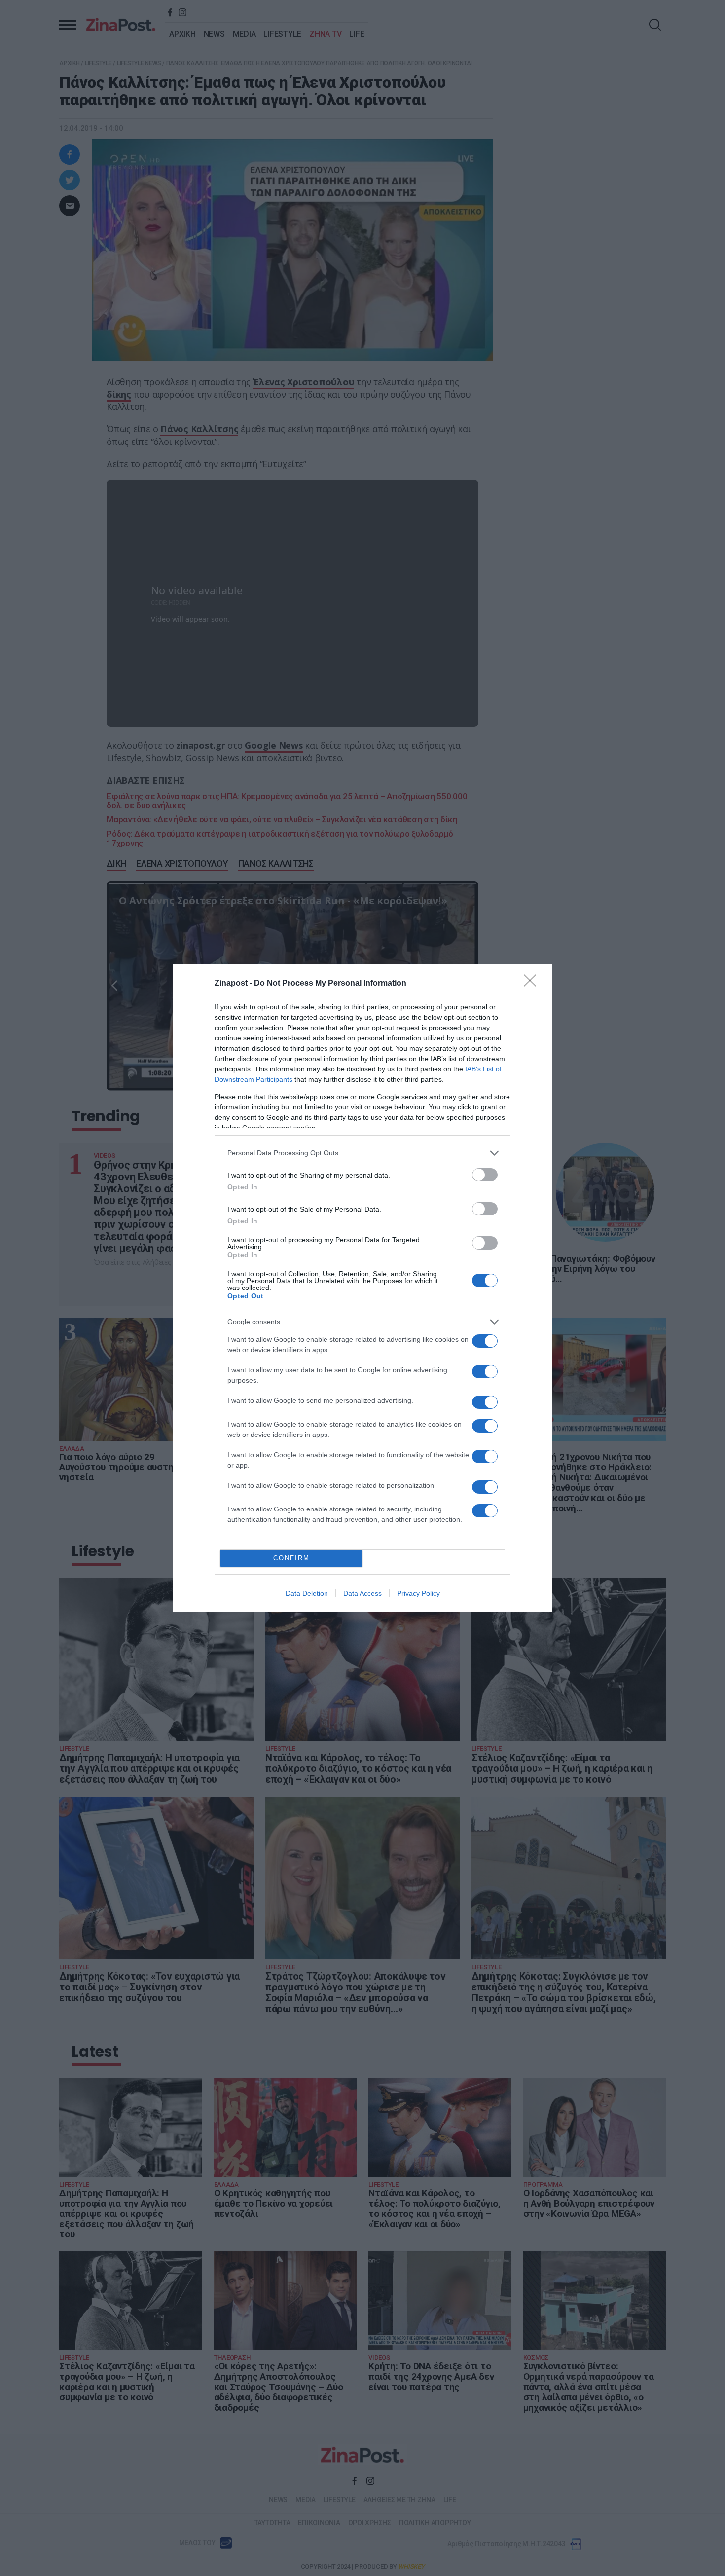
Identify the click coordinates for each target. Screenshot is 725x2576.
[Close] (533, 984)
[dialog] (362, 1288)
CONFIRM (291, 1558)
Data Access (362, 1593)
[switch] (485, 1175)
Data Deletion (307, 1593)
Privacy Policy (418, 1593)
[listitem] (362, 1153)
